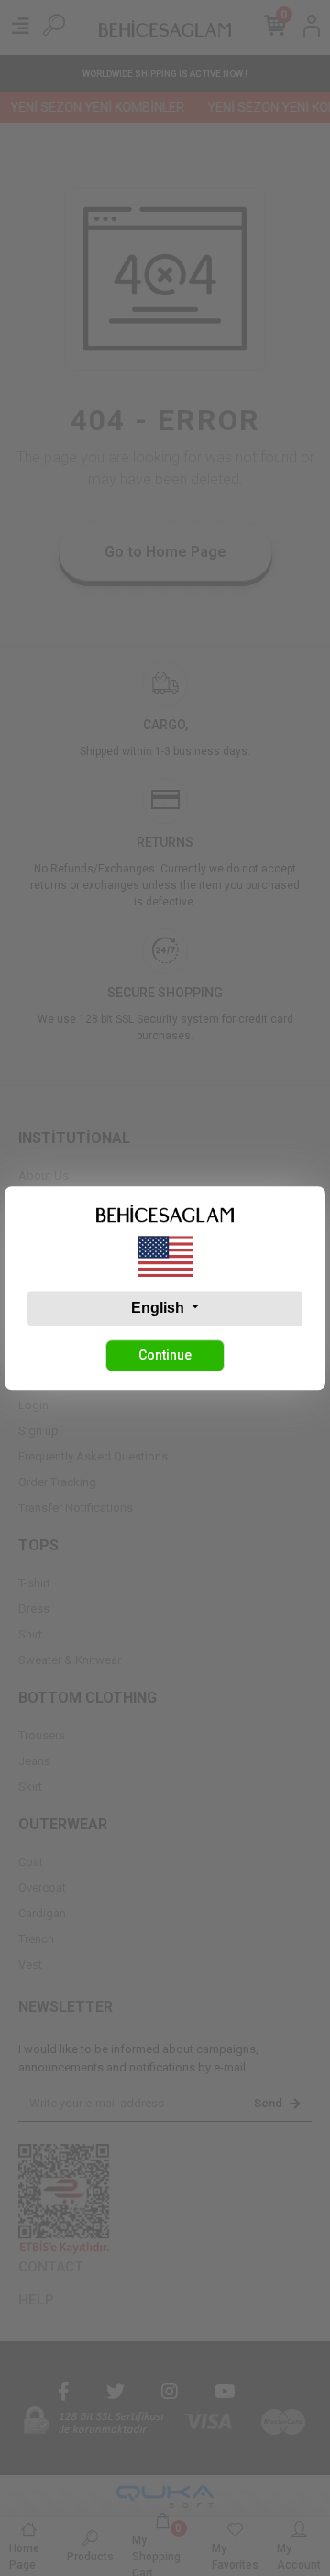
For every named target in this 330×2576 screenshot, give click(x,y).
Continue (165, 1355)
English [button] (159, 1308)
